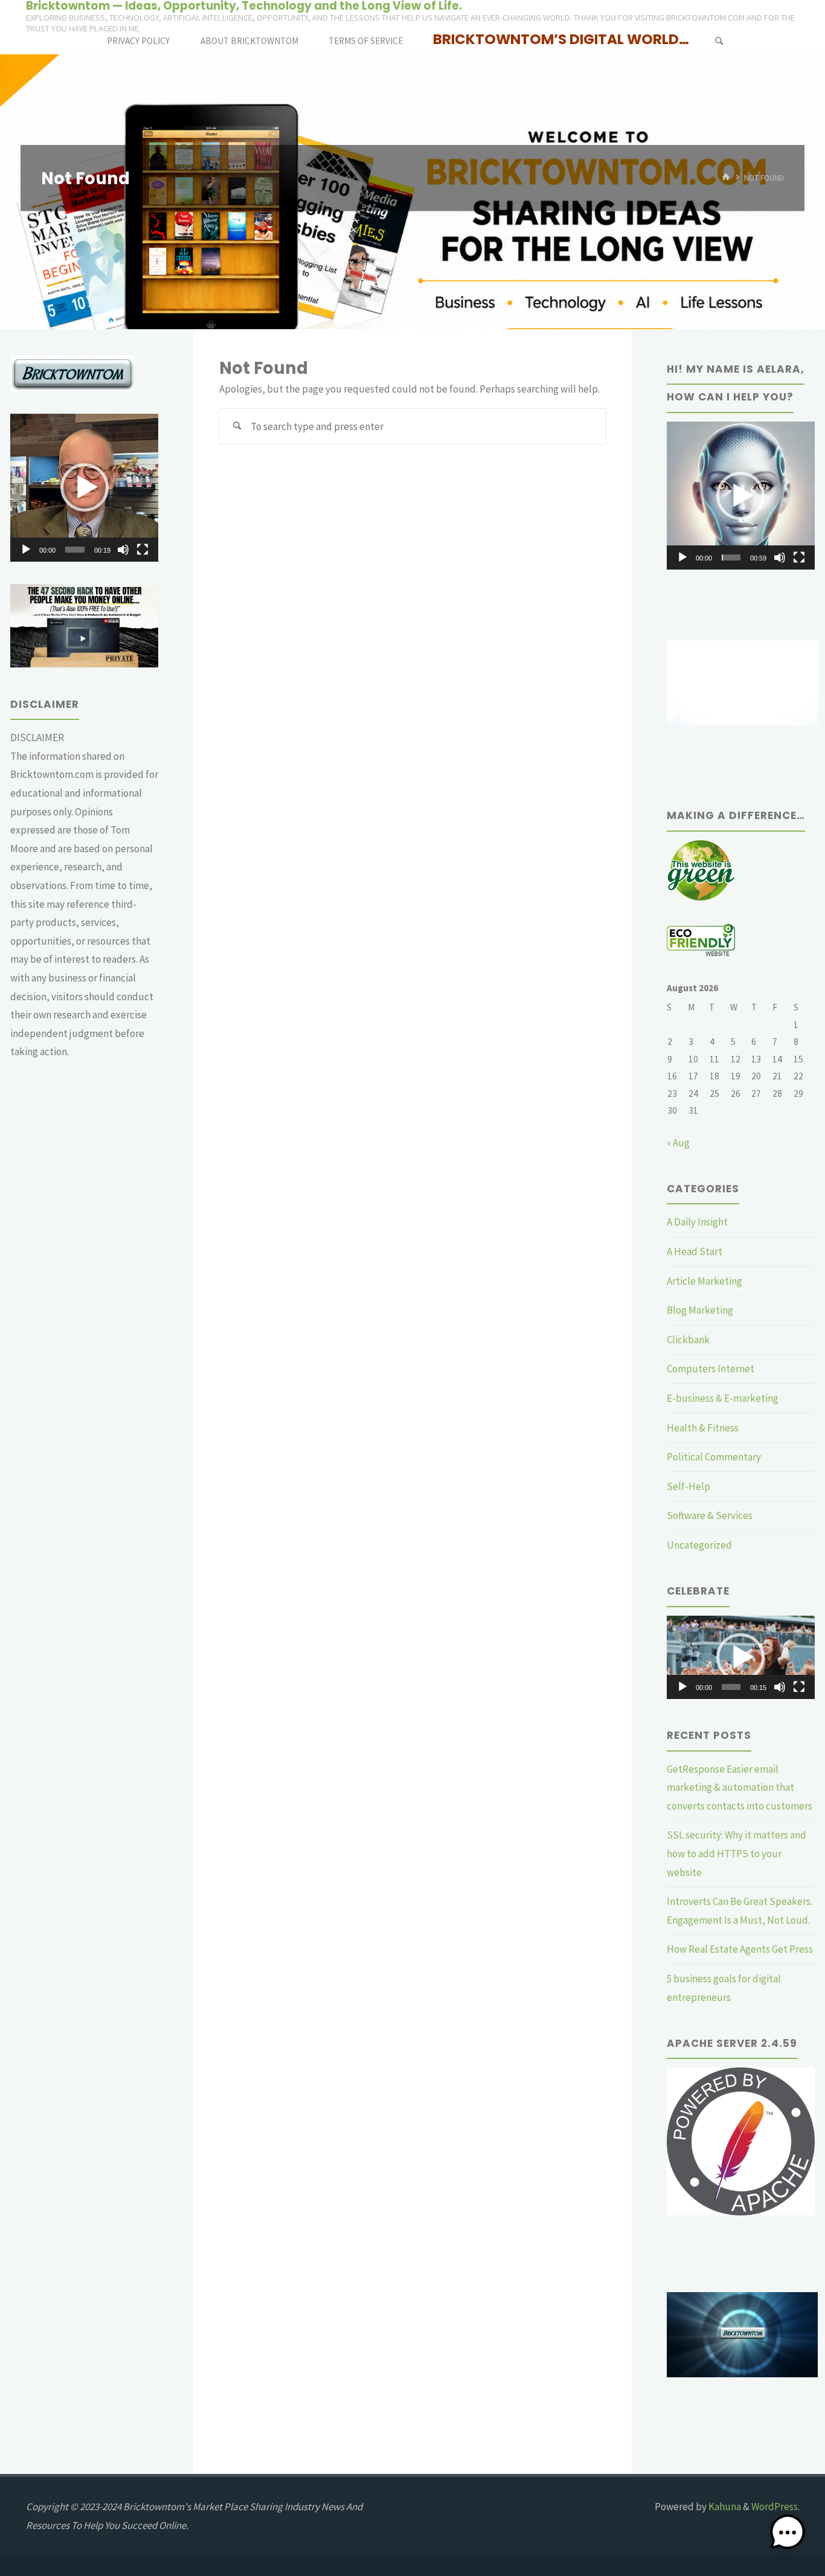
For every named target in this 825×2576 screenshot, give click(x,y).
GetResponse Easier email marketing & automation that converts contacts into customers (740, 1787)
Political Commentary (714, 1457)
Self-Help (689, 1486)
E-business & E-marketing (723, 1398)
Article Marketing (705, 1281)
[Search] (719, 41)
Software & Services (710, 1515)
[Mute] (123, 550)
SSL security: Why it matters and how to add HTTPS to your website (737, 1853)
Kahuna (724, 2507)
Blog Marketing (700, 1310)
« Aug (678, 1143)
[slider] (75, 550)
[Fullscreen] (143, 550)
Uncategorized (699, 1545)
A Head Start (695, 1251)
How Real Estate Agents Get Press (740, 1949)
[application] (84, 488)
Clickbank (688, 1340)
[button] (85, 487)
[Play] (26, 550)
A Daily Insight (697, 1222)
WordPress (775, 2507)
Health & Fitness (703, 1428)
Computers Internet (711, 1369)
